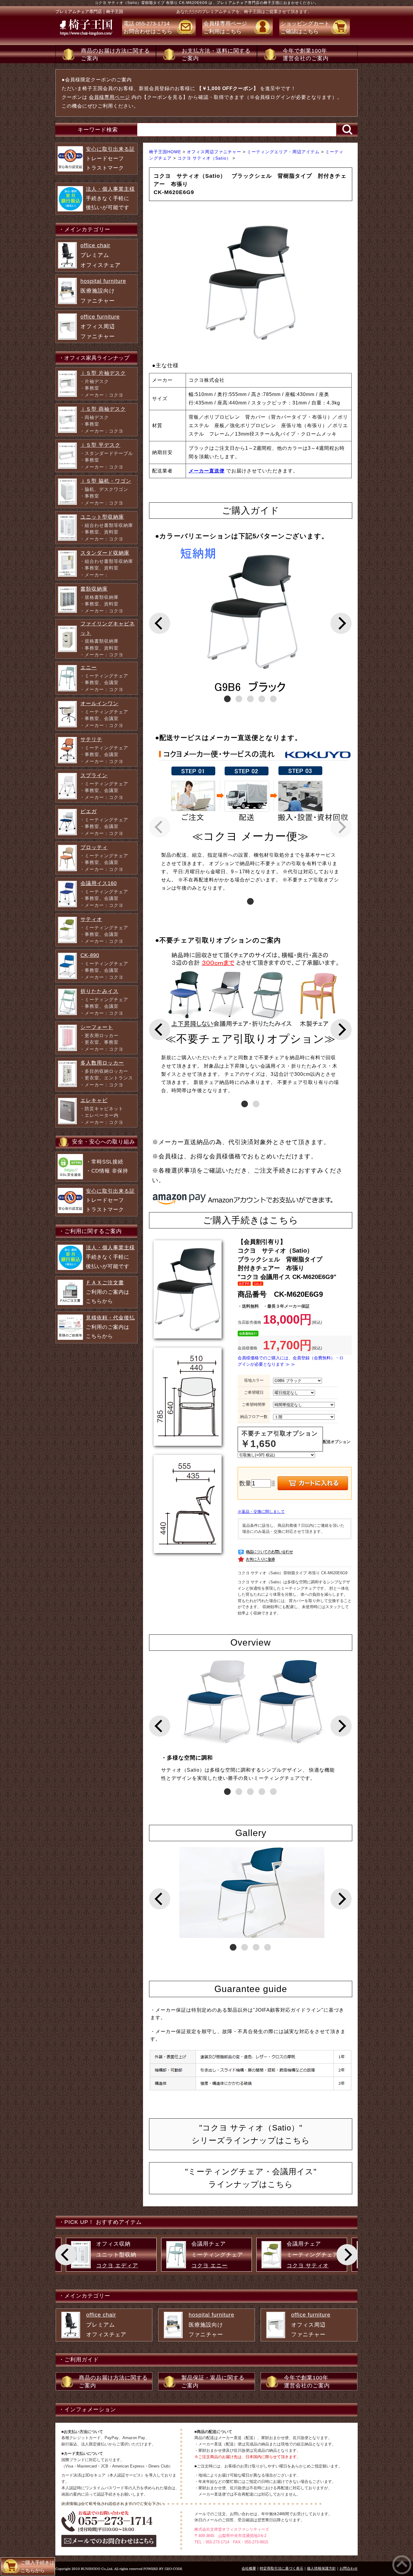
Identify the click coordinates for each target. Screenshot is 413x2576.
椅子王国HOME (166, 152)
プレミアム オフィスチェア (101, 255)
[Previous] (160, 623)
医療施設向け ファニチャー (103, 291)
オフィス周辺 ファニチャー (100, 327)
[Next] (341, 623)
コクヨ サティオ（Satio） (205, 158)
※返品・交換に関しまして (261, 1512)
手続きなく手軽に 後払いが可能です (110, 198)
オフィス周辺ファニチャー (215, 152)
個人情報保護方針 (321, 2568)
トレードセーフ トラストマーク (110, 158)
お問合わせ (349, 2568)
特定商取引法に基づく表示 (281, 2568)
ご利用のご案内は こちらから (108, 1292)
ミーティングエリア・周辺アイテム (284, 152)
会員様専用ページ (109, 97)
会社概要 (249, 2568)
